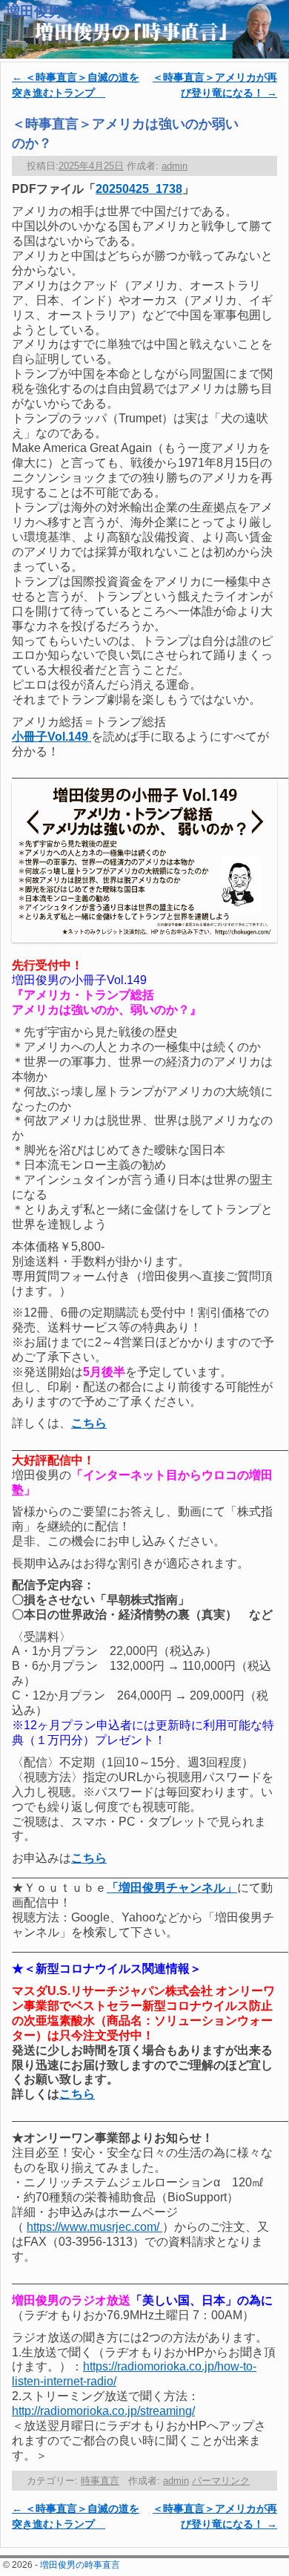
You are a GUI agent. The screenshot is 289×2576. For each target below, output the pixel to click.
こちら (77, 2094)
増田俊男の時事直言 (69, 12)
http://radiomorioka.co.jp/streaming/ (103, 2411)
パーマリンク (221, 2481)
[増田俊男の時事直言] (144, 29)
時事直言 (100, 2481)
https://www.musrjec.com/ (94, 2227)
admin (175, 166)
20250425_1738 (139, 189)
